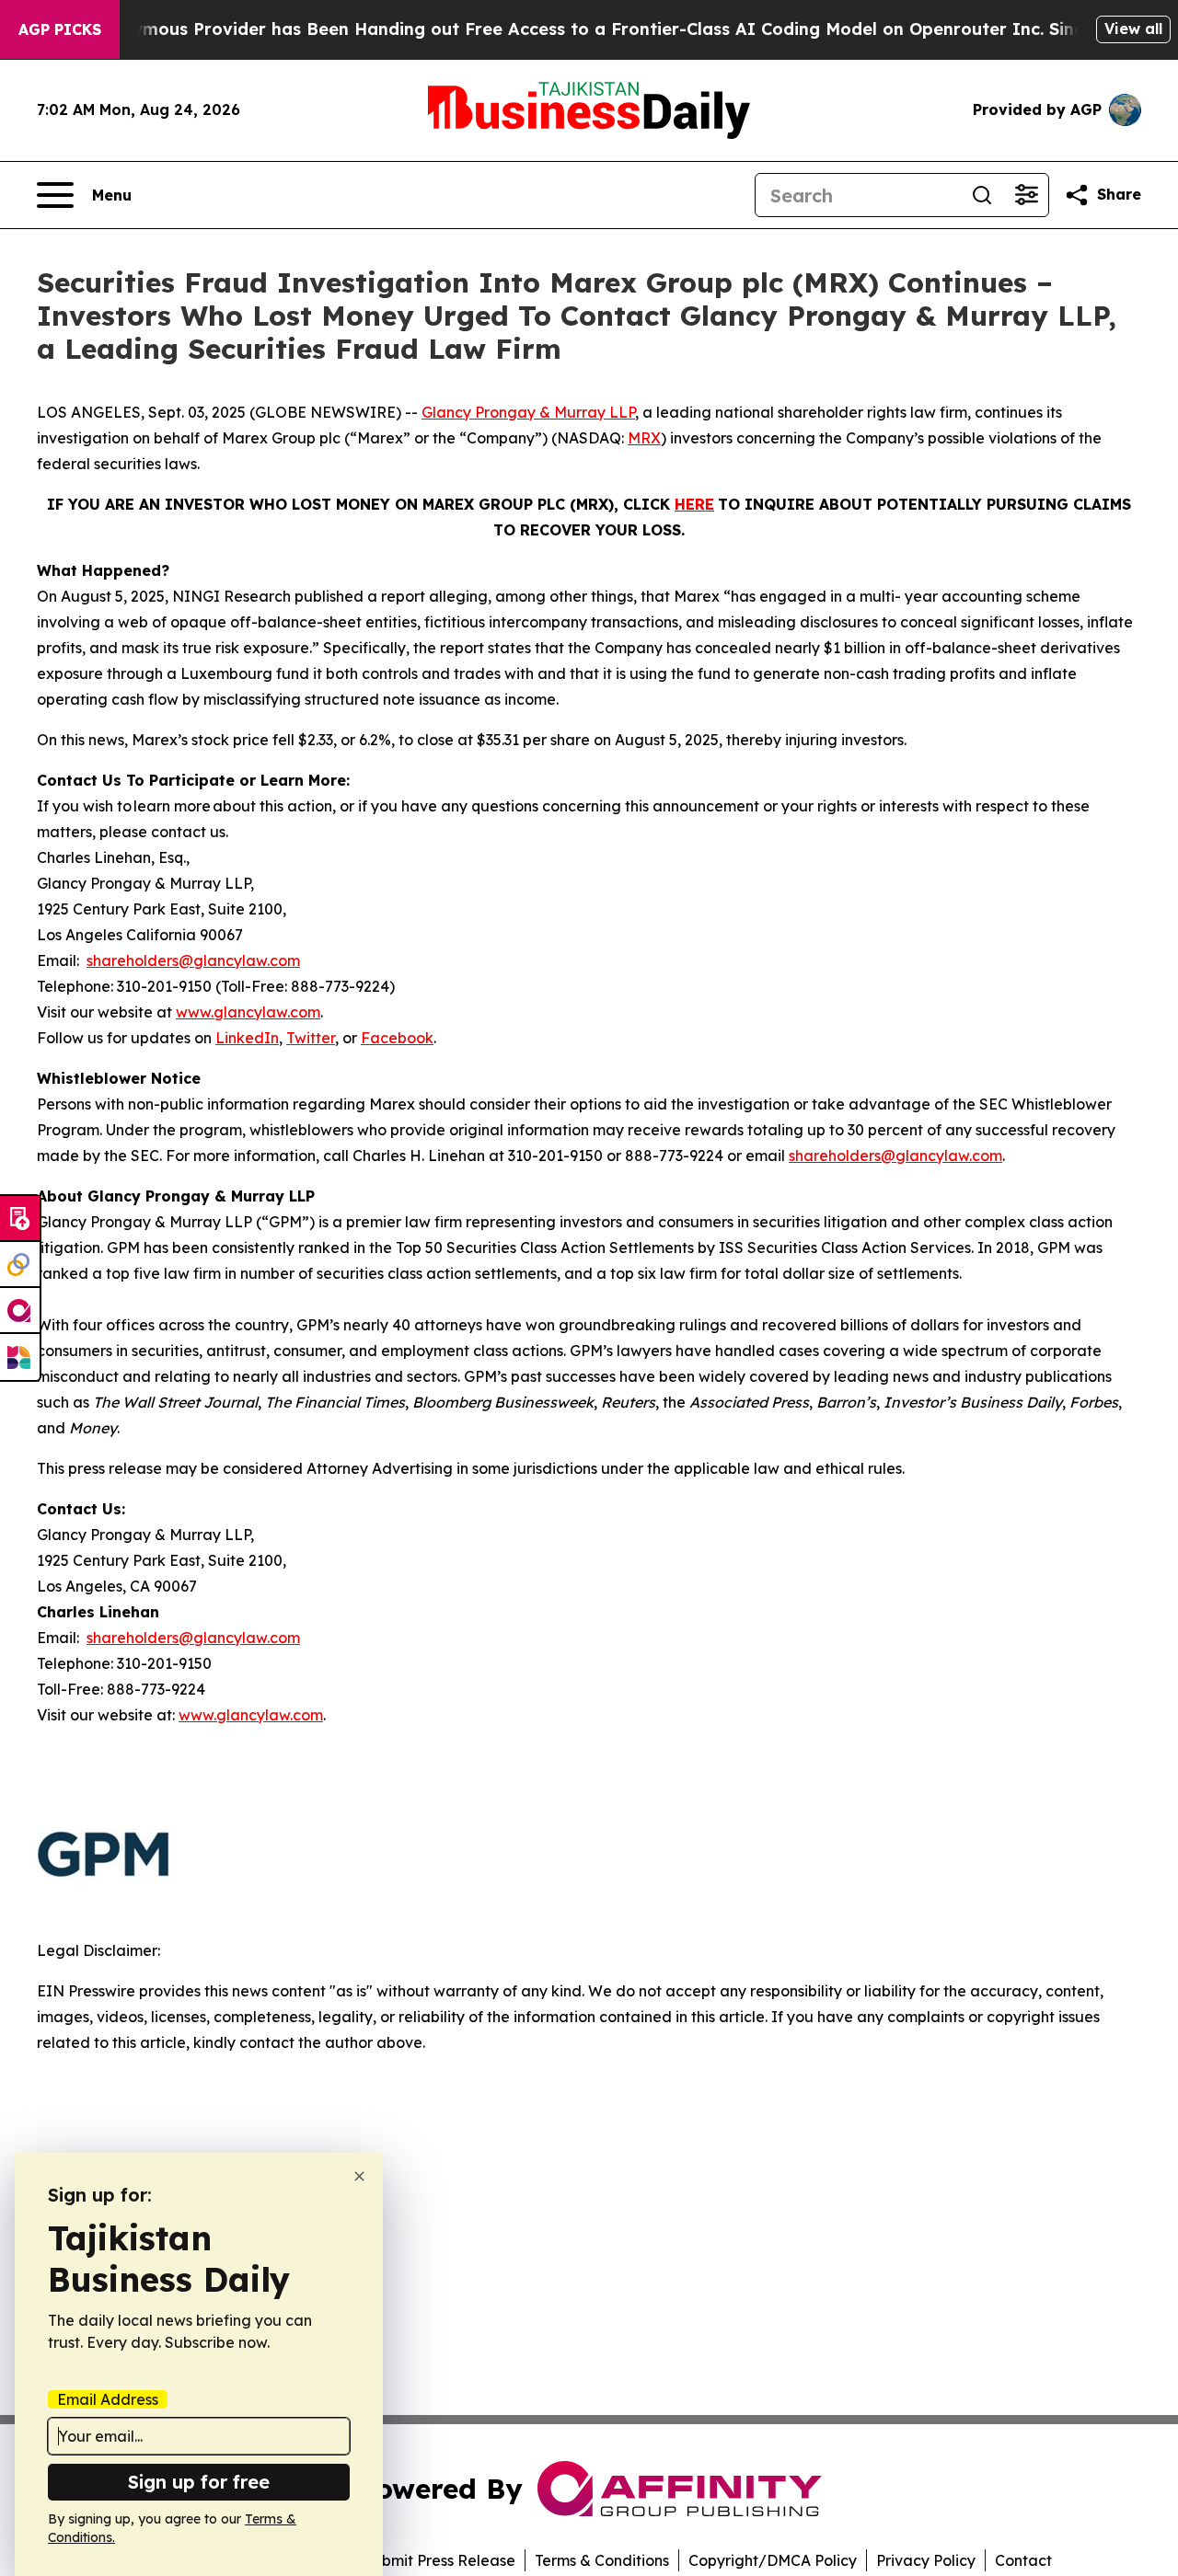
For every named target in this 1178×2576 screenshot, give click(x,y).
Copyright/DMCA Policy (773, 2560)
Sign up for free (199, 2482)
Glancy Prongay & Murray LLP (528, 412)
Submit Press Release (439, 2560)
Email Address (108, 2399)
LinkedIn (247, 1038)
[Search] (982, 195)
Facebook (397, 1038)
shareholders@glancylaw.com (193, 960)
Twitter (311, 1038)
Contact (1023, 2560)
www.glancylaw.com (248, 1012)
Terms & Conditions (602, 2560)
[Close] (359, 2176)
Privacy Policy (926, 2560)
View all (1133, 29)
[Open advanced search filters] (1026, 195)
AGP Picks (60, 29)
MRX (644, 438)
